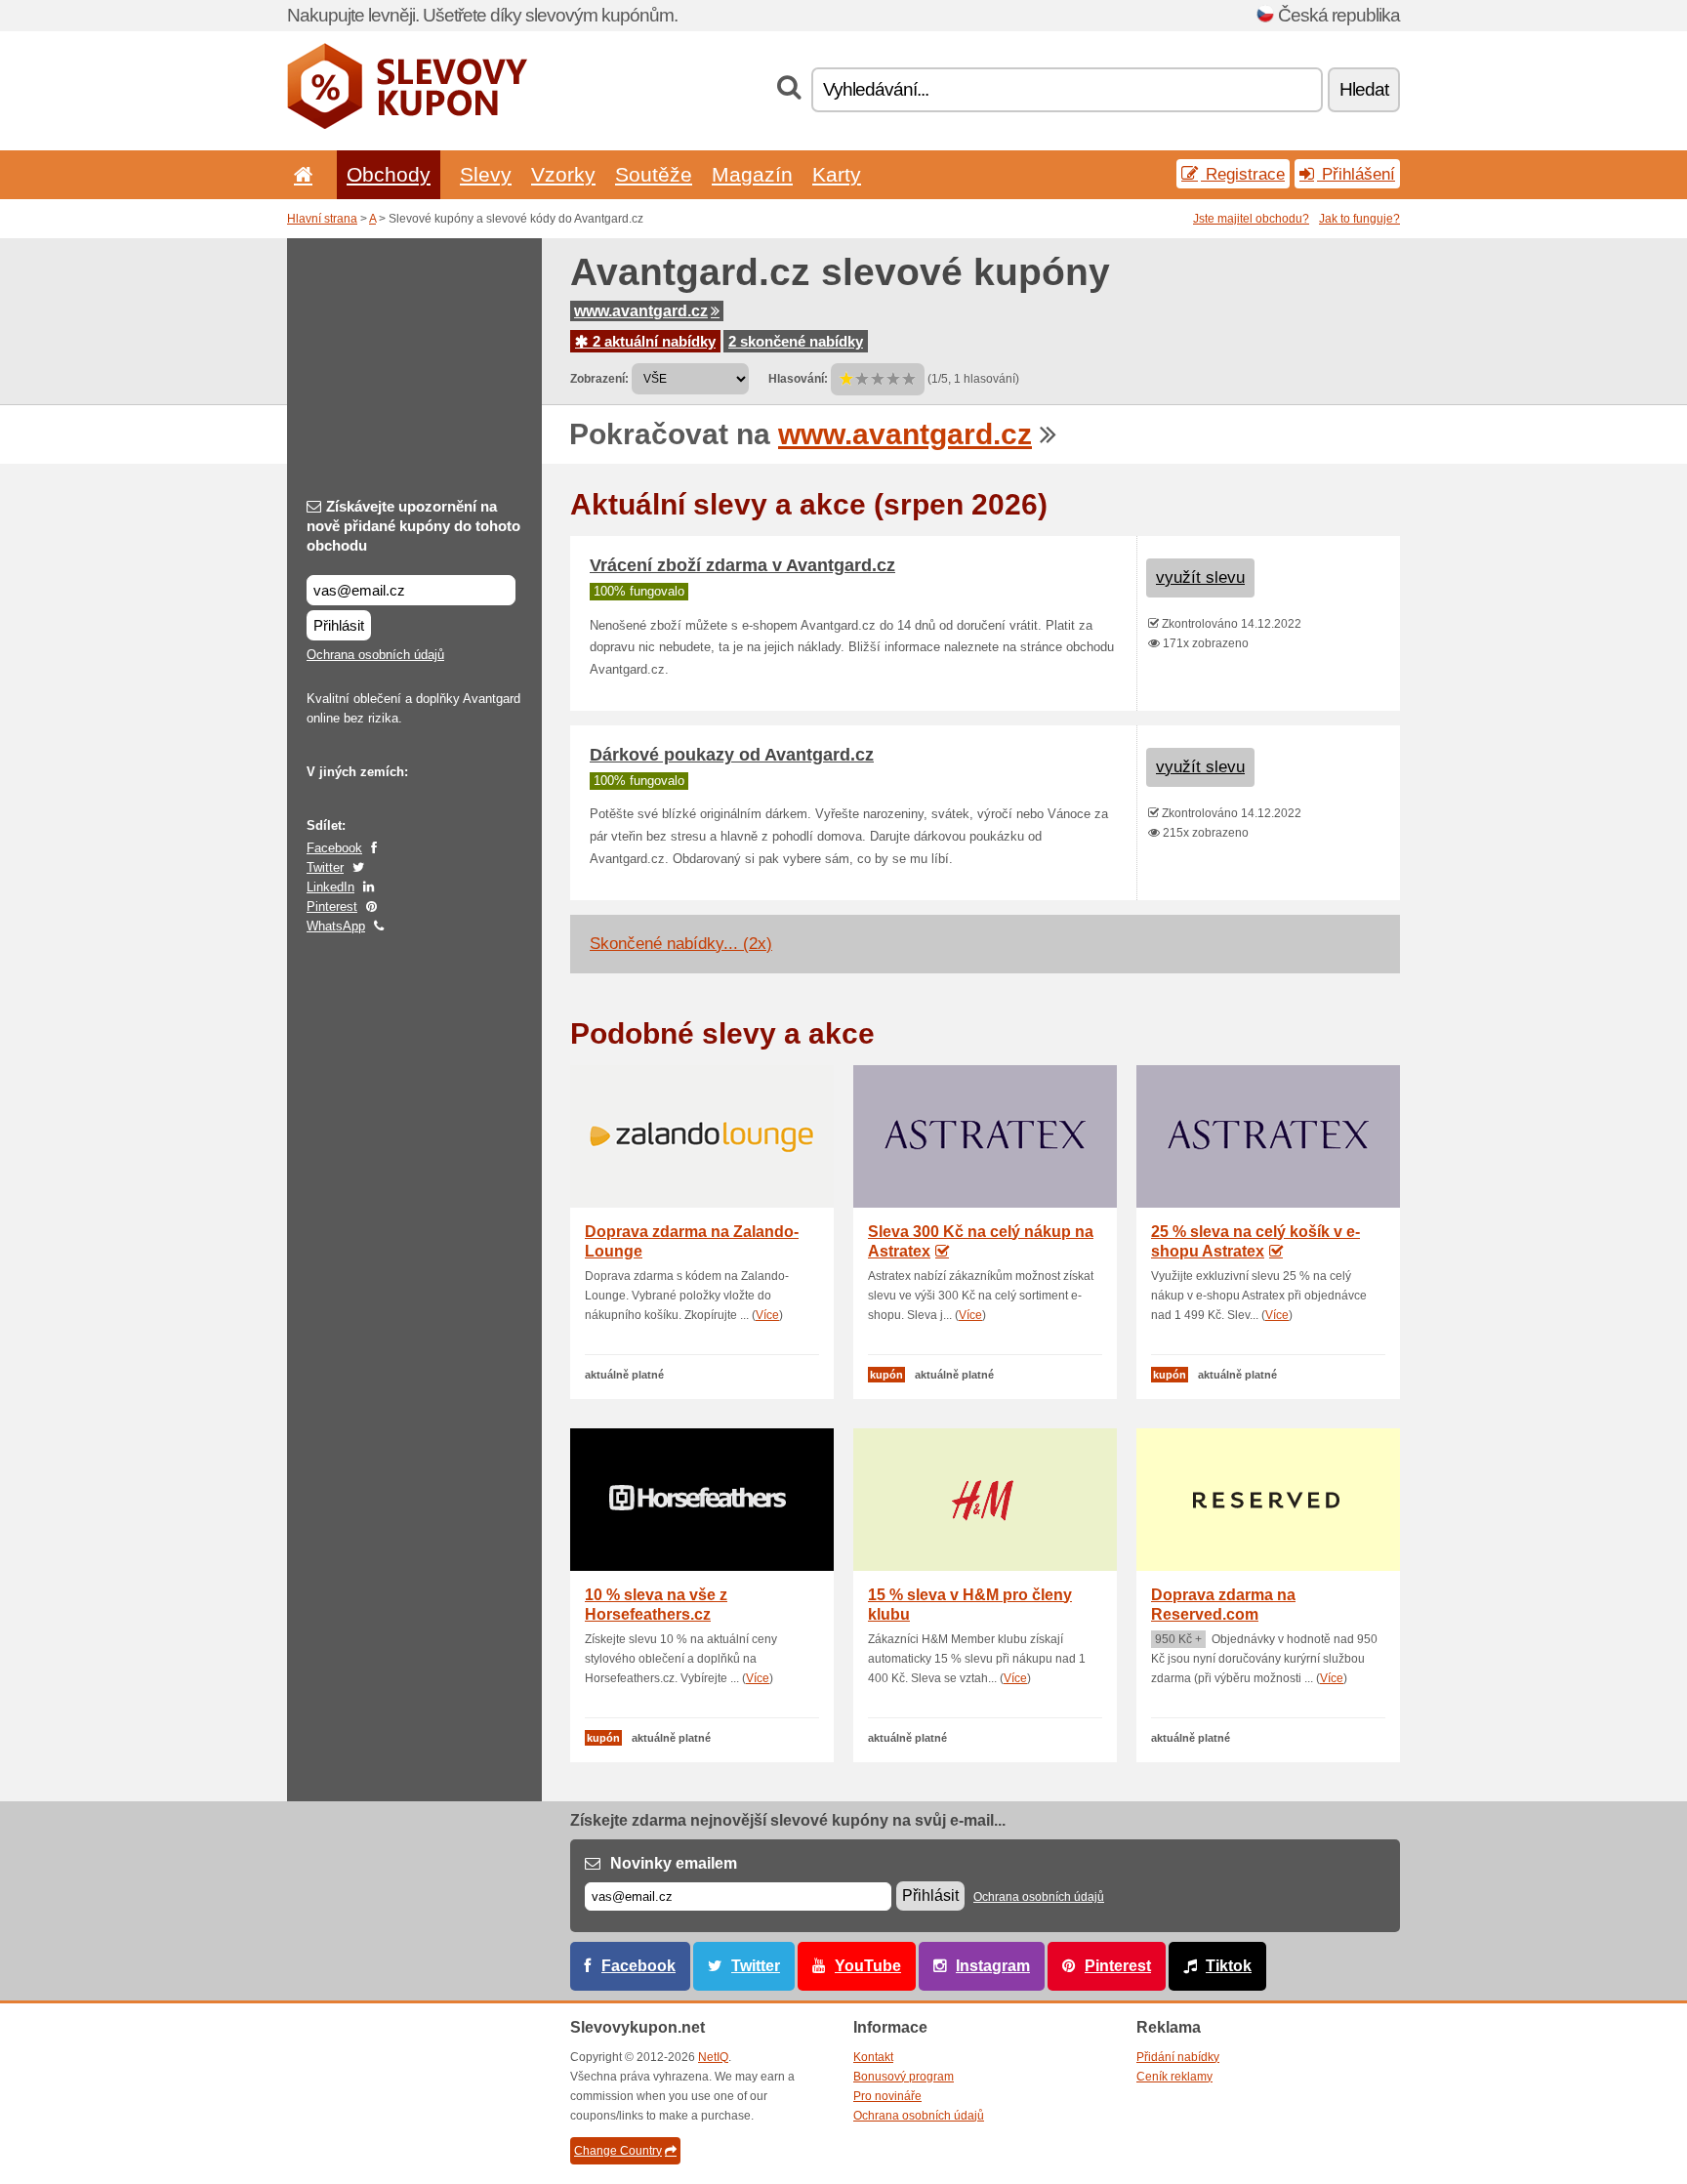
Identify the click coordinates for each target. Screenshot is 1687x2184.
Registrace (1243, 174)
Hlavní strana (322, 219)
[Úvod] (300, 174)
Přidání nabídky (1178, 2057)
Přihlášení (1356, 174)
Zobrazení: (599, 379)
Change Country (618, 2151)
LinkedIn (330, 887)
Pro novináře (887, 2096)
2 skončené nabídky (796, 341)
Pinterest (332, 907)
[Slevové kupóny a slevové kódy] (408, 125)
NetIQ (713, 2057)
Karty (837, 174)
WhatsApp (336, 926)
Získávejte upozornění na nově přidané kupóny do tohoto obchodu (413, 526)
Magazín (752, 174)
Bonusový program (904, 2077)
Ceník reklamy (1174, 2077)
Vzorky (563, 174)
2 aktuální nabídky (652, 341)
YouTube (868, 1966)
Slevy (486, 174)
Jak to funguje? (1359, 219)
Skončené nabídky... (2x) (681, 944)
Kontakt (873, 2057)
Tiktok (1229, 1966)
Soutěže (654, 174)
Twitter (325, 867)
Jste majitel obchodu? (1251, 219)
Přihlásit (339, 625)
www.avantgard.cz (641, 311)
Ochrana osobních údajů (375, 655)
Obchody (389, 174)
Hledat (1364, 89)
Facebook (334, 848)
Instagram (993, 1966)
